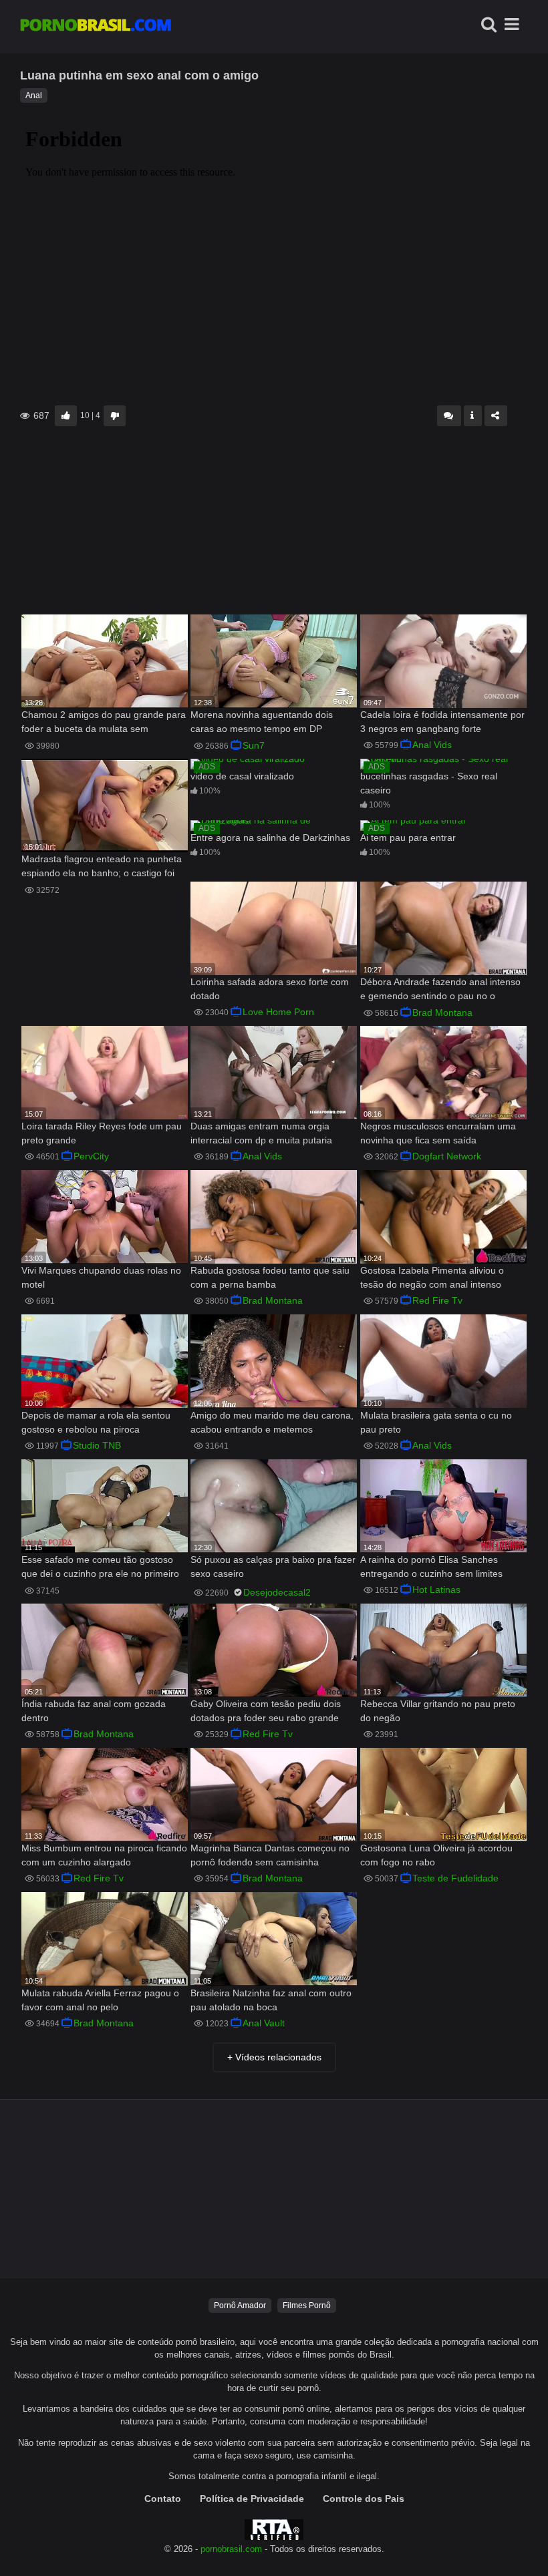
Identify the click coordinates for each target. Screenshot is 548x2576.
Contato (163, 2499)
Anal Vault (264, 2023)
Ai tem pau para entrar (408, 838)
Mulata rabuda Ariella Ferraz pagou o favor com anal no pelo (100, 2000)
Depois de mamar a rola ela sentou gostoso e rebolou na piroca (96, 1422)
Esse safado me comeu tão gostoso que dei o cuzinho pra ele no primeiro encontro (100, 1568)
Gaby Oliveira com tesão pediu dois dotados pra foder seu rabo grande (266, 1711)
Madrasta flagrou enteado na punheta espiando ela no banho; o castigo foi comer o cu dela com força (102, 867)
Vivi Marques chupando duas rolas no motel (101, 1277)
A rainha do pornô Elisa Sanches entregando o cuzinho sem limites (431, 1567)
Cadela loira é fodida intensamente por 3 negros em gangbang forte (442, 722)
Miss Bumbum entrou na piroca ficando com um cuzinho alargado (104, 1855)
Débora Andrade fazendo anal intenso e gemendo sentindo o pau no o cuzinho (440, 990)
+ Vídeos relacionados (274, 2057)
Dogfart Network (447, 1156)
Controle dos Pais (364, 2499)
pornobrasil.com (231, 2549)
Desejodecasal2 (277, 1592)
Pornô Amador (240, 2306)
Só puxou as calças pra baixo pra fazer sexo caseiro (273, 1567)
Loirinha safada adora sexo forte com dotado (270, 989)
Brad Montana (442, 1013)
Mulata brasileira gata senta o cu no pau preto (436, 1422)
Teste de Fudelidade (455, 1878)
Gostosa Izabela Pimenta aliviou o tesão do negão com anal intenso (432, 1277)
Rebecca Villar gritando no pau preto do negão (438, 1711)
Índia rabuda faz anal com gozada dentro (94, 1711)
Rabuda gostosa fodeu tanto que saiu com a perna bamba (270, 1277)
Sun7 (254, 745)
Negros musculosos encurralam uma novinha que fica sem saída (438, 1133)
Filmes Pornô (307, 2306)
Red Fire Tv (437, 1300)
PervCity (91, 1156)
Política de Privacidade (252, 2499)
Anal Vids (432, 745)
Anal (34, 96)
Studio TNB (97, 1445)
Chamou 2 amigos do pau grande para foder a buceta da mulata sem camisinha (104, 723)
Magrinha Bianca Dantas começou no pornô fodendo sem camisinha (270, 1855)
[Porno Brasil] (96, 27)
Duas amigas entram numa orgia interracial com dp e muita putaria (261, 1133)
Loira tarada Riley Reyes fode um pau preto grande (102, 1133)
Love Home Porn (278, 1012)
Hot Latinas (436, 1590)
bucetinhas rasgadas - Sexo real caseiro (429, 783)
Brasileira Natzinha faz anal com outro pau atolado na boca (271, 2000)
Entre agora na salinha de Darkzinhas (270, 838)
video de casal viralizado (242, 776)
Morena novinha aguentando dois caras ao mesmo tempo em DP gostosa (262, 723)
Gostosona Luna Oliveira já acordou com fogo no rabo (436, 1855)
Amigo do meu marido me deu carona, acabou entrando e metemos (272, 1422)
